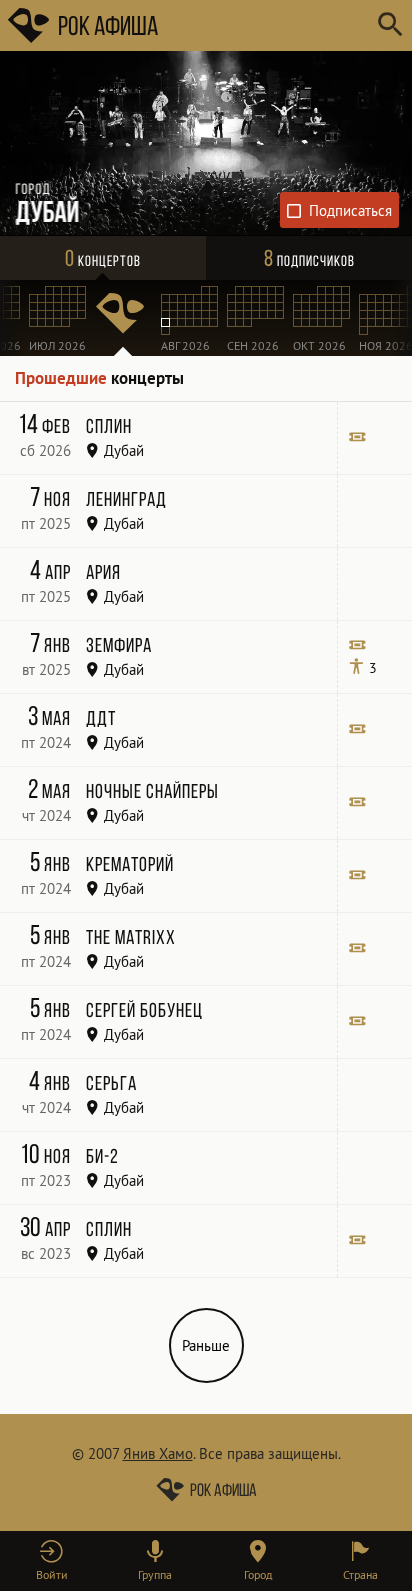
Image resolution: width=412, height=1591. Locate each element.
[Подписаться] (340, 210)
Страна (360, 1574)
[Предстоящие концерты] (123, 318)
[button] (51, 1561)
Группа (155, 1574)
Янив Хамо (158, 1453)
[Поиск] (389, 25)
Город (258, 1574)
